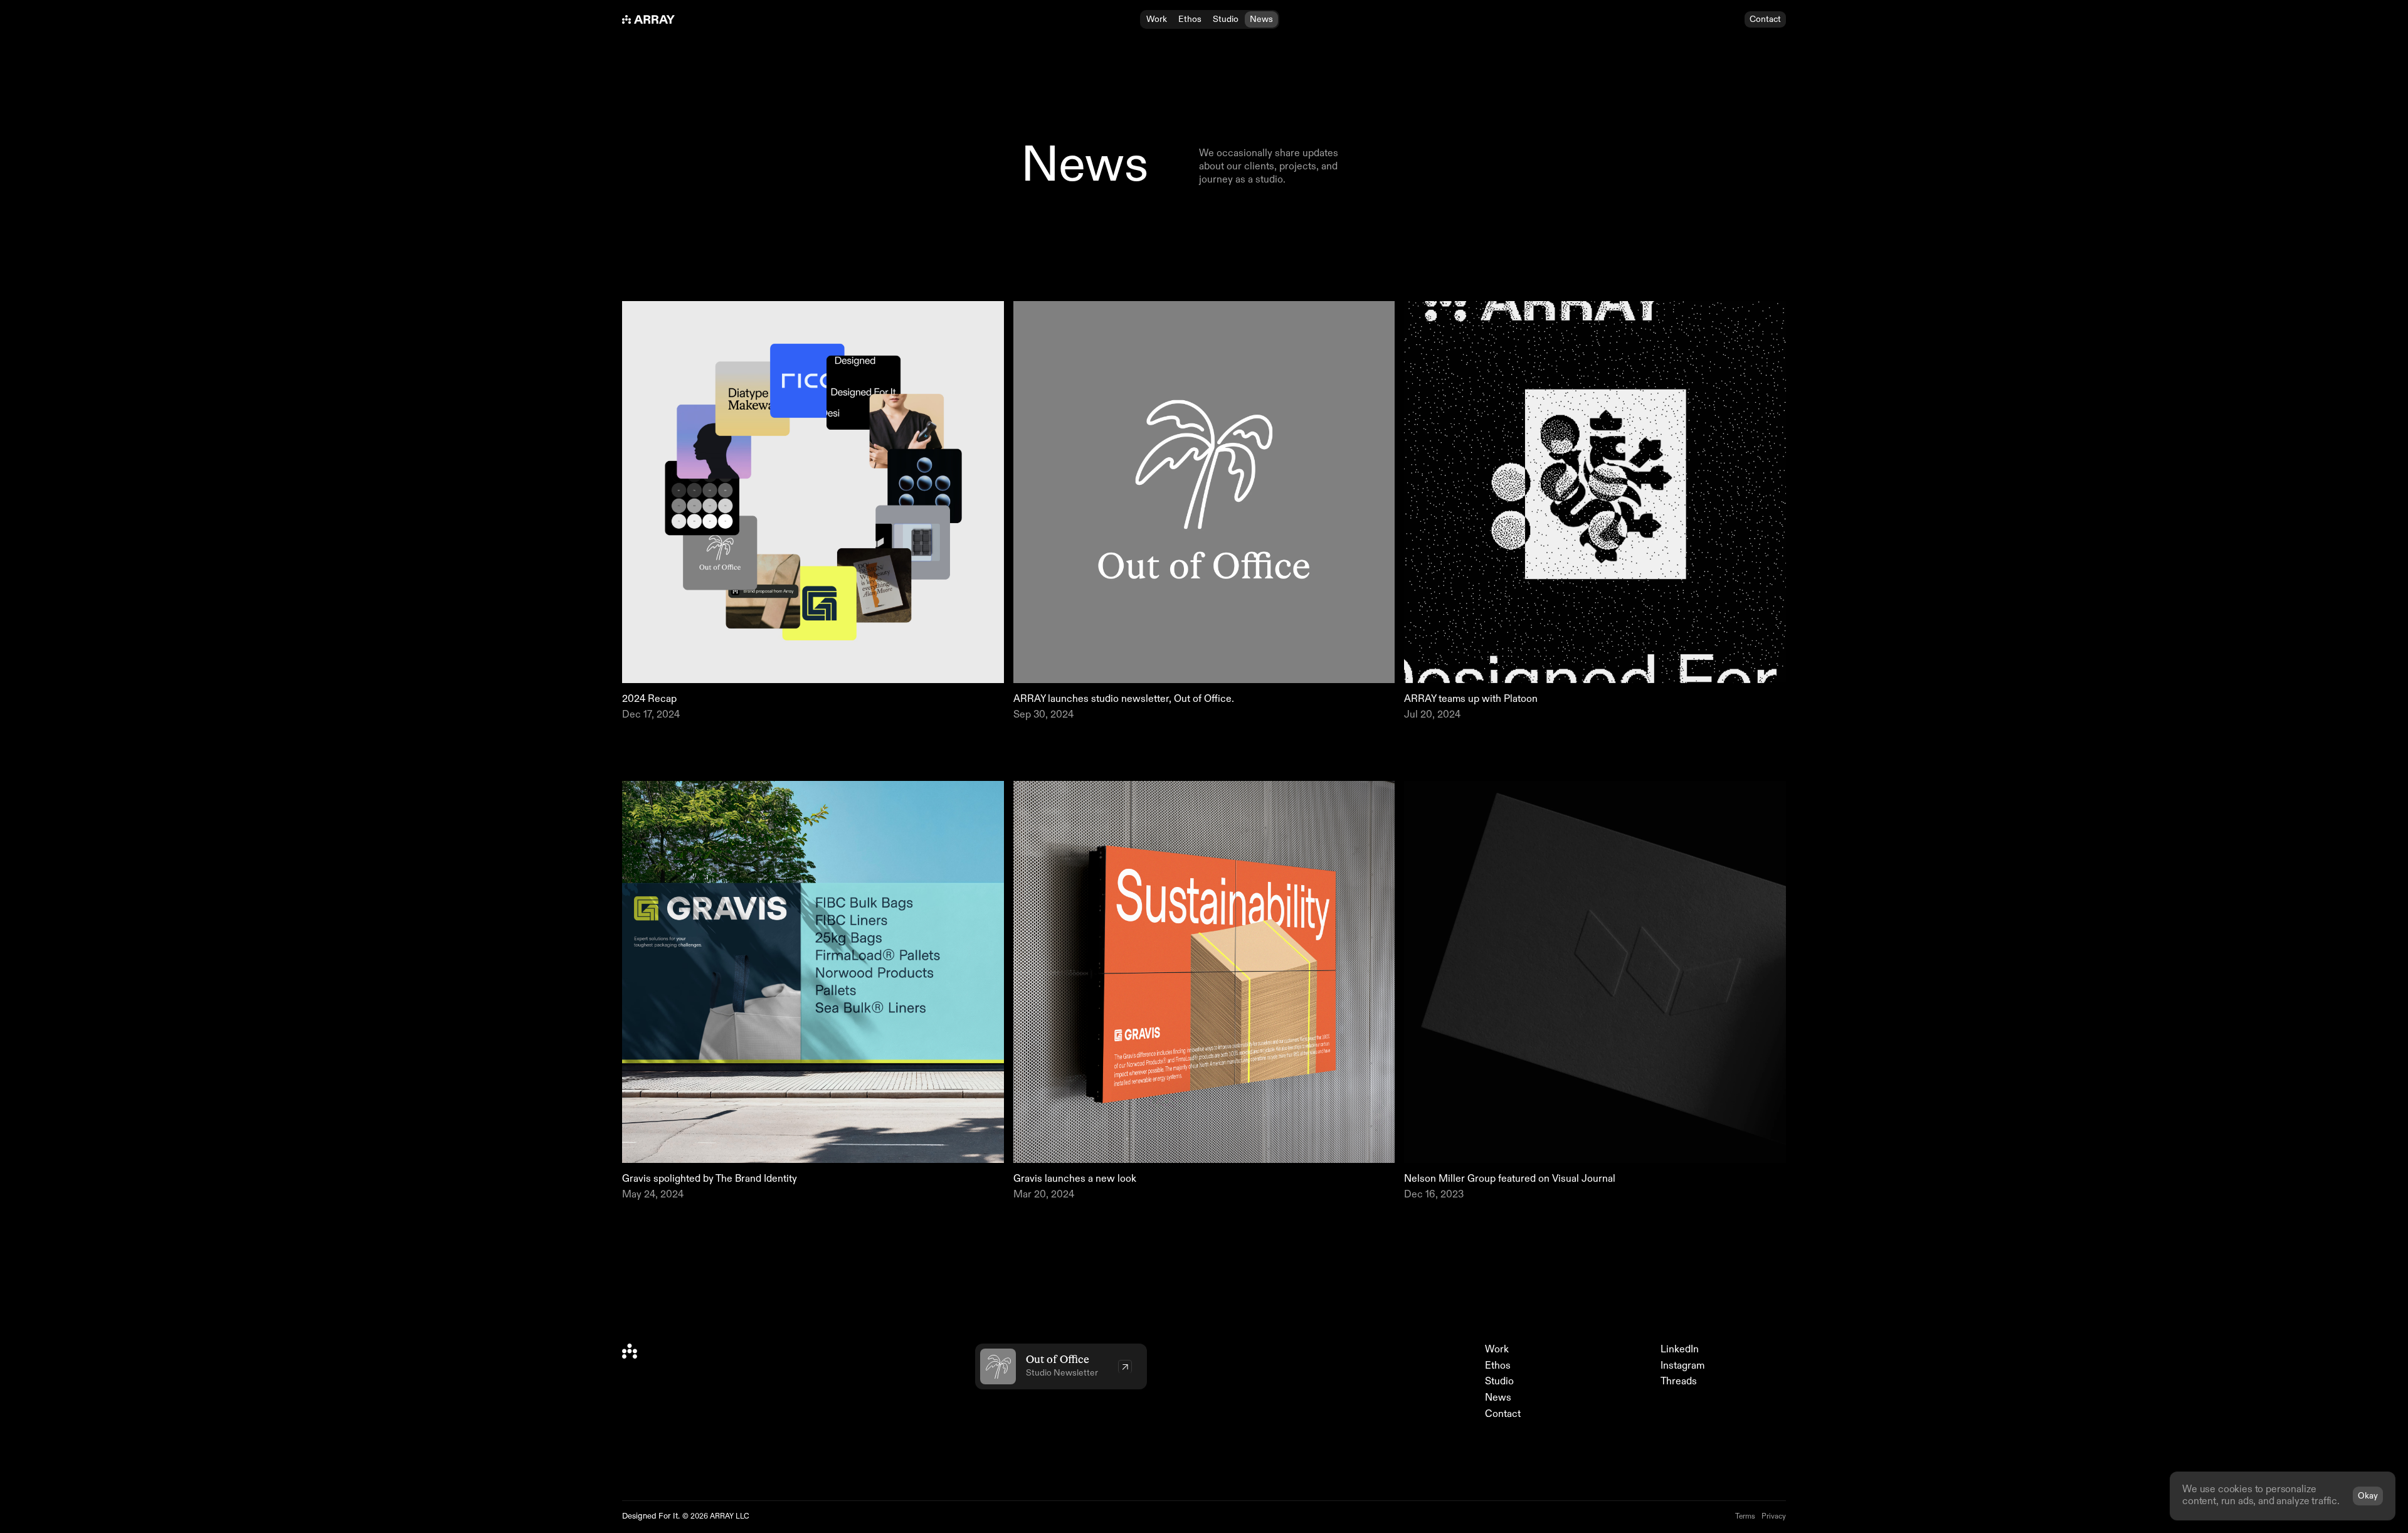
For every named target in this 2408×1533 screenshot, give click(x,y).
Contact (1503, 1414)
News (1498, 1398)
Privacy (1774, 1517)
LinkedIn (1680, 1350)
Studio (1499, 1382)
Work (1497, 1350)
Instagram (1682, 1366)
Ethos (1498, 1366)
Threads (1679, 1382)
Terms (1745, 1517)
